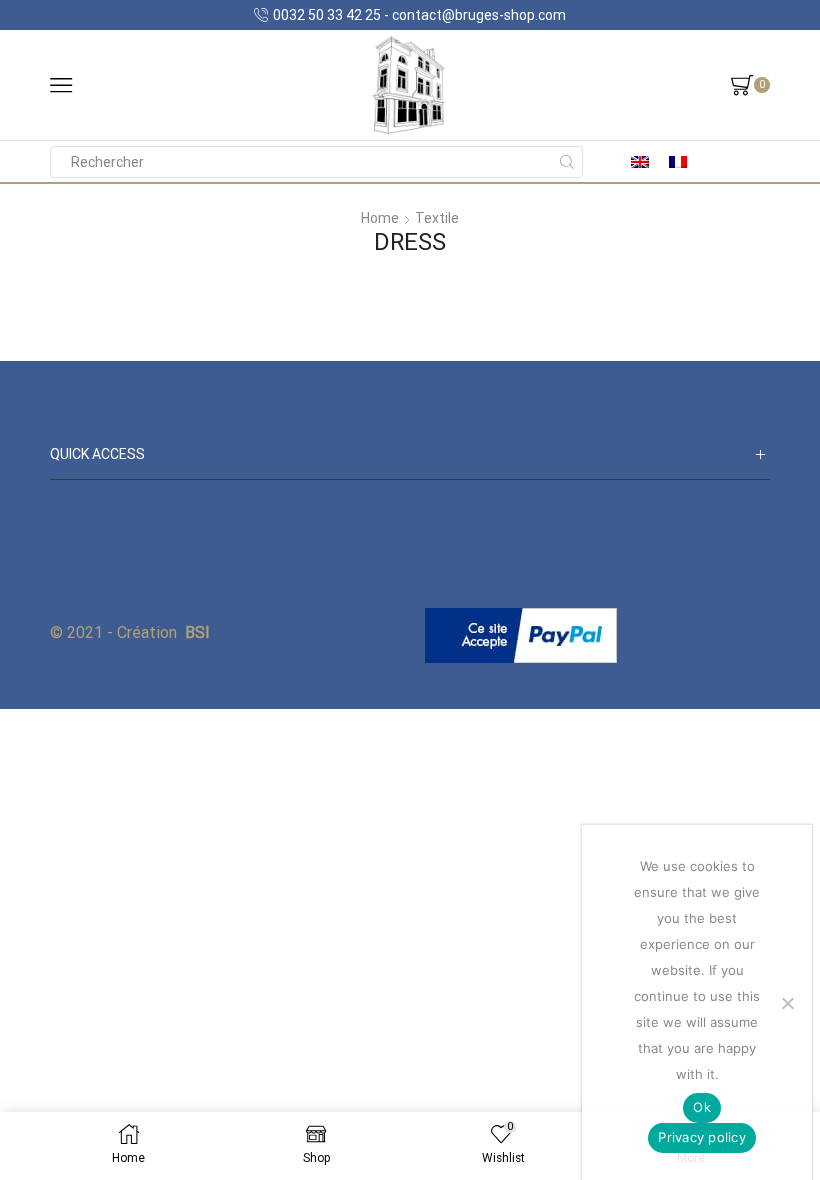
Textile (437, 218)
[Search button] (567, 162)
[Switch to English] (640, 161)
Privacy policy (702, 1137)
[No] (787, 1003)
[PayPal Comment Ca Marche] (521, 634)
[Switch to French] (678, 161)
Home (380, 218)
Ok (702, 1107)
